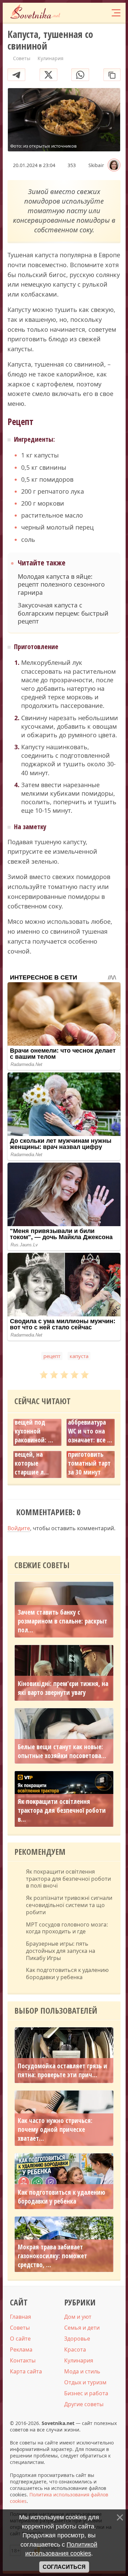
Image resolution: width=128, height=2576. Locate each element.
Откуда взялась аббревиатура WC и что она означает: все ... (90, 1427)
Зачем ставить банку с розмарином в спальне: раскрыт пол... (62, 1621)
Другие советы (84, 2404)
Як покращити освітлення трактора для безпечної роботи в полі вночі (68, 1879)
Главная (20, 2317)
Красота (75, 2349)
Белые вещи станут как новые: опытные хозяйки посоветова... (62, 1751)
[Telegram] (16, 75)
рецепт (52, 1356)
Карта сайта (26, 2371)
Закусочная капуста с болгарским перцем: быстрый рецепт (63, 613)
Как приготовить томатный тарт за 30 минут (89, 1459)
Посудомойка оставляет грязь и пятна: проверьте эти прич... (62, 2070)
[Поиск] (88, 12)
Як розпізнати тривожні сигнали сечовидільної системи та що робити (69, 1905)
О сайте (20, 2339)
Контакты (23, 2360)
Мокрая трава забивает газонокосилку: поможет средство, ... (52, 2256)
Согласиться (64, 2567)
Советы (20, 2328)
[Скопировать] (112, 75)
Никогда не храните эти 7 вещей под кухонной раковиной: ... (34, 1422)
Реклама (21, 2349)
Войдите (19, 1528)
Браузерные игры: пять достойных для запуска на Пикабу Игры (61, 1951)
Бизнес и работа (86, 2393)
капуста (79, 1356)
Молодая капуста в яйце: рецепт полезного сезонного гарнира (61, 585)
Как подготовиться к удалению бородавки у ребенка (67, 1974)
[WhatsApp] (80, 75)
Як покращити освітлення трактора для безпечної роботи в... (62, 1810)
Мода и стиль (82, 2371)
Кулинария (79, 2360)
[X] (48, 75)
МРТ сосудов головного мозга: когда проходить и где (67, 1928)
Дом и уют (78, 2317)
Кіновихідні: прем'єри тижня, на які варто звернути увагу (63, 1688)
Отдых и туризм (85, 2382)
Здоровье (77, 2339)
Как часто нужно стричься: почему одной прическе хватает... (55, 2129)
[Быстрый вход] (101, 12)
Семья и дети (82, 2328)
